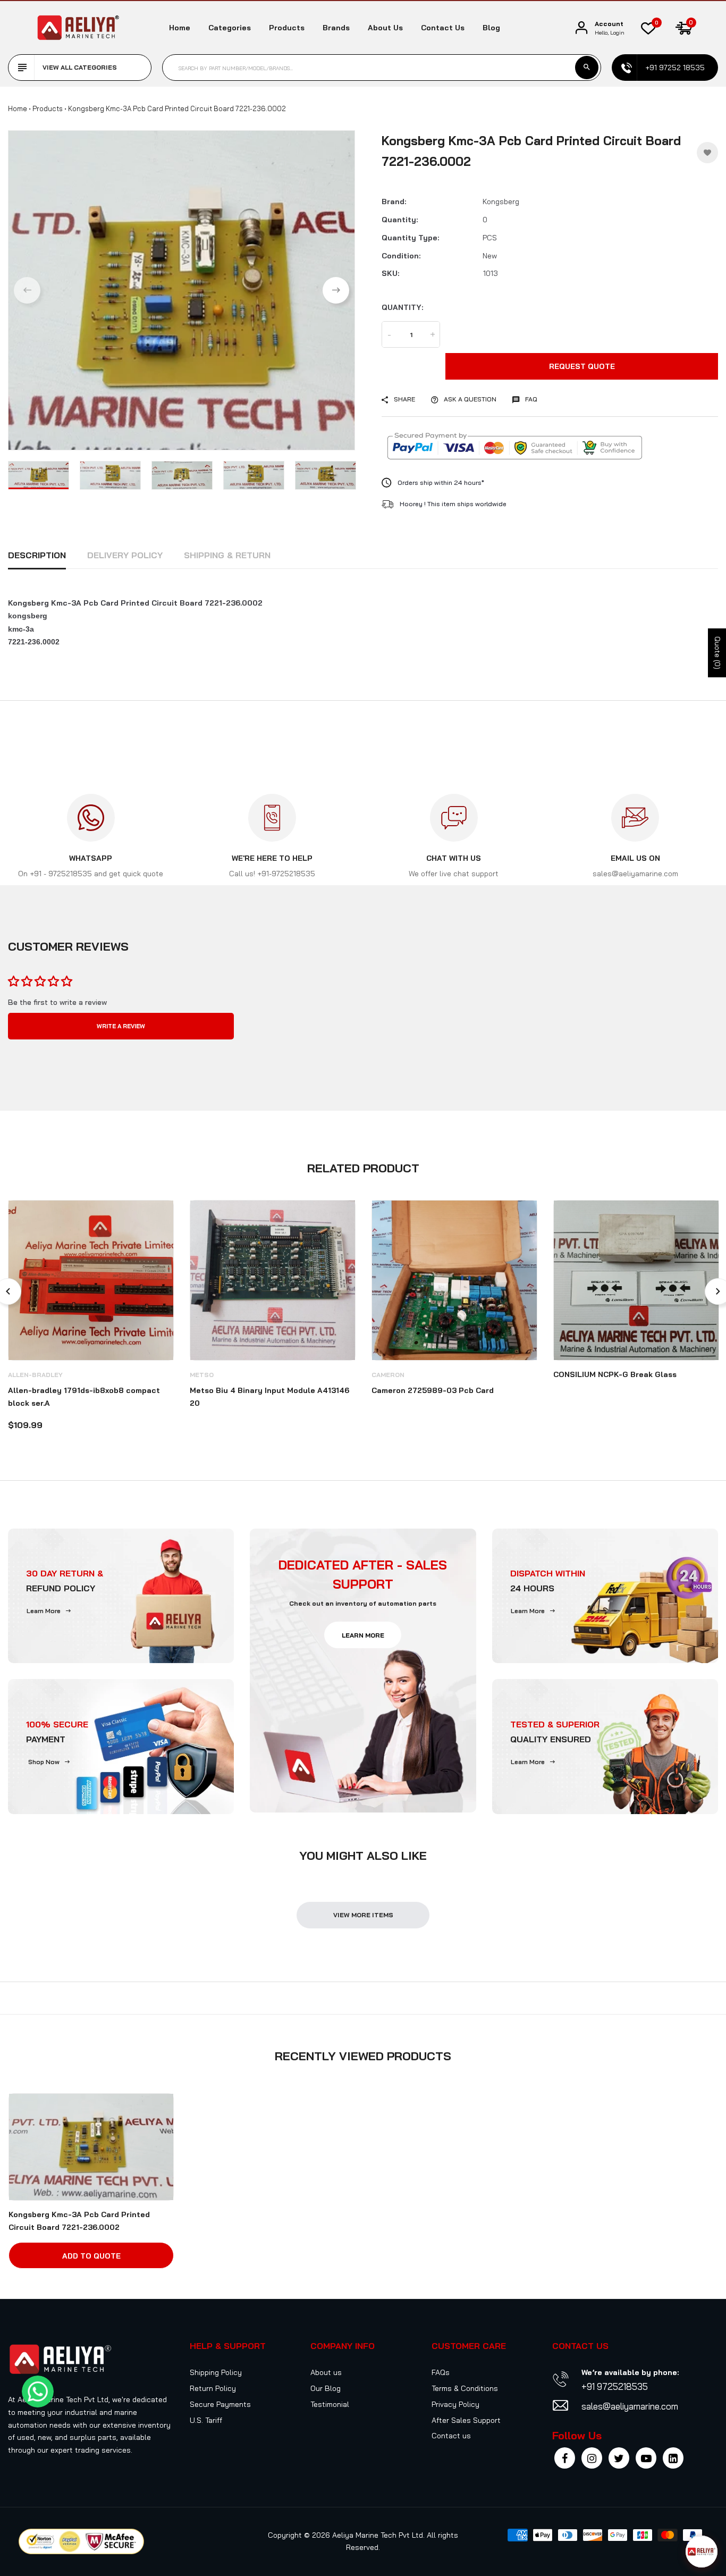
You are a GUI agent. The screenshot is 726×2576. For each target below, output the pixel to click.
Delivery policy (125, 555)
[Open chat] (702, 2552)
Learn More (44, 1611)
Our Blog (326, 2388)
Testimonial (330, 2404)
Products (287, 28)
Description (37, 555)
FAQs (441, 2372)
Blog (491, 28)
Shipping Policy (216, 2372)
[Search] (587, 68)
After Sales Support (466, 2420)
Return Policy (213, 2388)
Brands (336, 28)
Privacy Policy (455, 2404)
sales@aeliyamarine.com (630, 2406)
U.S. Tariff (206, 2420)
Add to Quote (91, 2256)
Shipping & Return (227, 555)
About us (385, 28)
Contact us (443, 28)
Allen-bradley (35, 1375)
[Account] (581, 28)
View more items (363, 1915)
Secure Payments (220, 2404)
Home (180, 28)
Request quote (582, 366)
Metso (202, 1375)
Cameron (388, 1375)
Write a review (121, 1026)
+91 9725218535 (615, 2386)
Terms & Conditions (465, 2388)
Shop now (44, 1762)
